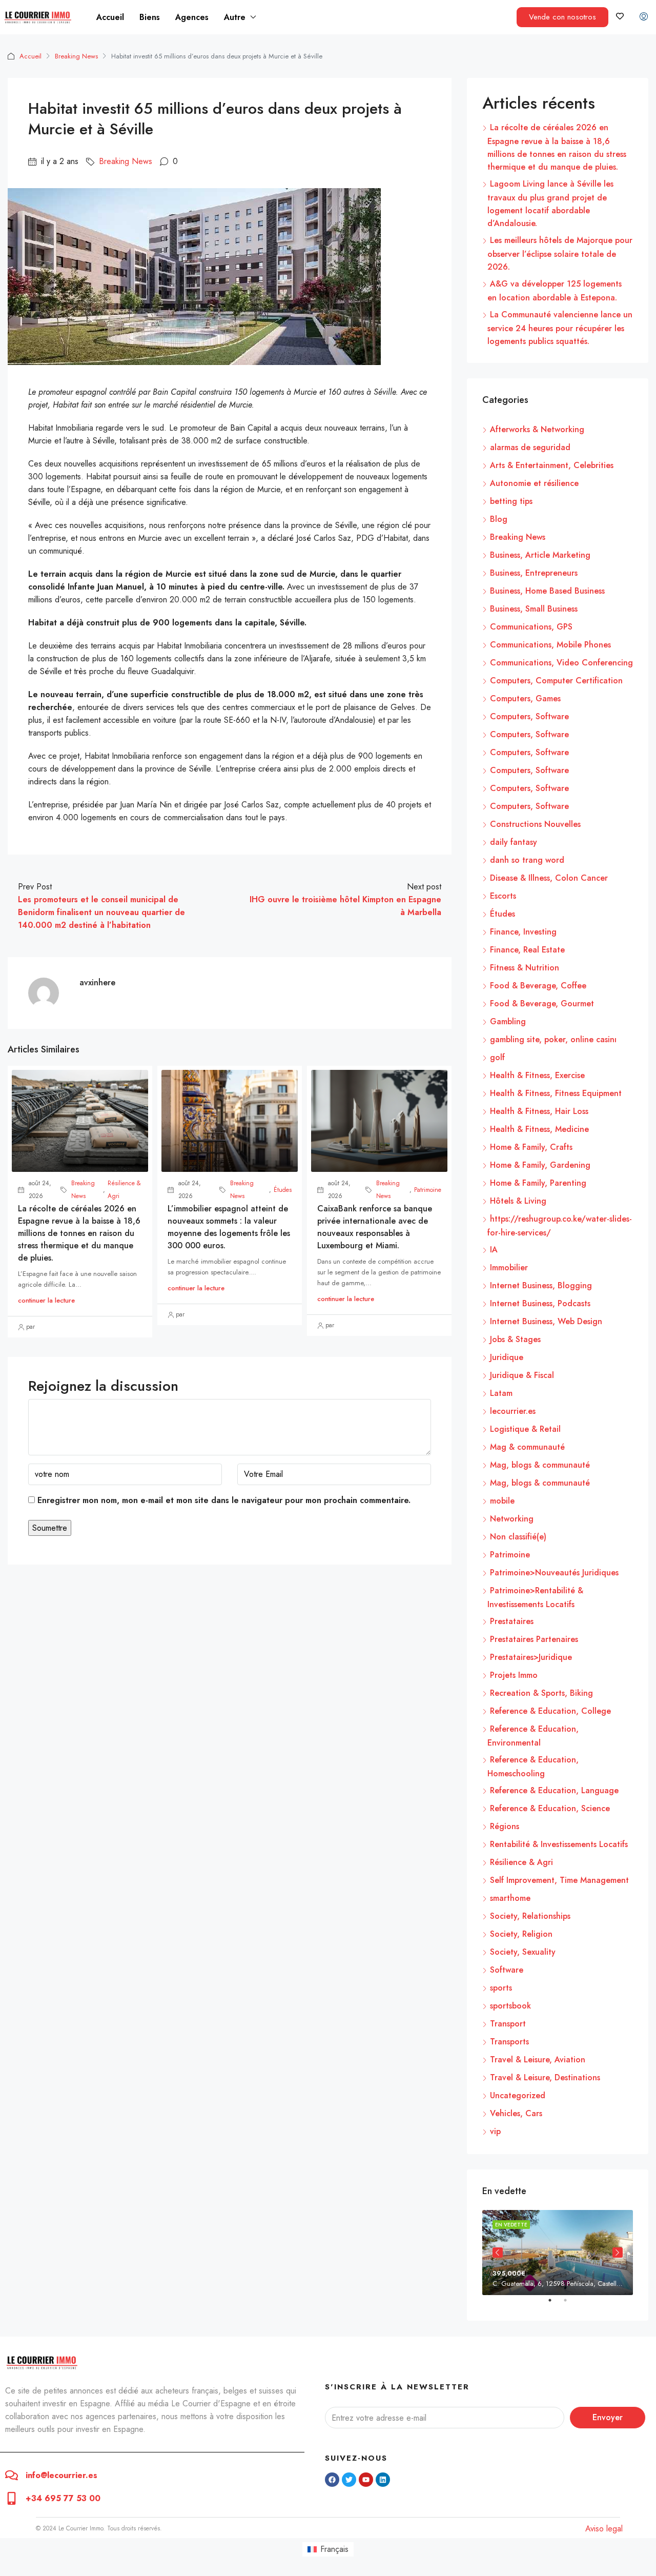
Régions (505, 1826)
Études (283, 1190)
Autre (235, 17)
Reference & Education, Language (554, 1790)
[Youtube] (366, 2480)
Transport (508, 2024)
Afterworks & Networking (537, 429)
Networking (512, 1519)
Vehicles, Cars (516, 2113)
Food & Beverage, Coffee (538, 986)
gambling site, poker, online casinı (553, 1039)
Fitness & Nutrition (525, 968)
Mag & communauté (527, 1447)
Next (618, 2253)
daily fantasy (514, 842)
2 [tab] (570, 2304)
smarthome (510, 1898)
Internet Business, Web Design (546, 1321)
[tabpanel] (558, 2252)
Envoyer (608, 2417)
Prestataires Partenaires (534, 1639)
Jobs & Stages (515, 1339)
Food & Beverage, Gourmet (542, 1003)
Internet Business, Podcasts (540, 1303)
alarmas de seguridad (530, 447)
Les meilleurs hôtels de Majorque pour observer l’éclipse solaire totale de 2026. (560, 253)
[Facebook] (332, 2480)
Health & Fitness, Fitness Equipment (556, 1093)
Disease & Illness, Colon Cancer (549, 878)
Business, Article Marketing (540, 555)
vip (495, 2131)
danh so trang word (527, 860)
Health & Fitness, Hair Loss (539, 1111)
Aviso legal (604, 2529)
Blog (499, 519)
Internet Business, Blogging (541, 1285)
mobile (502, 1501)
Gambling (508, 1021)
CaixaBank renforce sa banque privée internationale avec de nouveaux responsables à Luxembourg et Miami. (375, 1227)
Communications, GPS (531, 627)
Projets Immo (514, 1675)
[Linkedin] (383, 2480)
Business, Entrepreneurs (534, 573)
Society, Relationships (530, 1916)
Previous (498, 2253)
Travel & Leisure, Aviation (538, 2060)
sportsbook (510, 2006)
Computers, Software (529, 716)
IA (494, 1250)
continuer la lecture (46, 1300)
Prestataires (512, 1621)
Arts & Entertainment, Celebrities (552, 465)
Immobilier (509, 1267)
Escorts (503, 896)
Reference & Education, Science (550, 1808)
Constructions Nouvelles (535, 824)
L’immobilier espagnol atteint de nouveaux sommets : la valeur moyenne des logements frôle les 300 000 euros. (229, 1227)
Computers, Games (525, 698)
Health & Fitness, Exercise (537, 1075)
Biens (150, 17)
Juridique (507, 1357)
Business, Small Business (534, 609)
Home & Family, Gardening (540, 1165)
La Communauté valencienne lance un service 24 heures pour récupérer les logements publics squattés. (560, 328)
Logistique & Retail (525, 1429)
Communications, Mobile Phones (550, 645)
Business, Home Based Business (547, 591)
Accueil (110, 17)
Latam (501, 1393)
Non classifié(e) (518, 1537)
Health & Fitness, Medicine (539, 1129)
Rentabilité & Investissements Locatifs (559, 1844)
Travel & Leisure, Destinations (545, 2077)
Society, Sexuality (523, 1952)
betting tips (511, 501)
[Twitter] (349, 2480)
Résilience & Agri (124, 1190)
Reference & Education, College (550, 1711)
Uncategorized (518, 2095)
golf (497, 1057)
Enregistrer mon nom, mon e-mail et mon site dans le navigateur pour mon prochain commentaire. (224, 1500)
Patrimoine (428, 1190)
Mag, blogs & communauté (540, 1465)
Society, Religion (521, 1934)
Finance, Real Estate (527, 950)
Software (507, 1970)
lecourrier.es (513, 1411)
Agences (192, 17)
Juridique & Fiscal (522, 1375)
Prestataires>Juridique (531, 1657)
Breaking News (76, 56)
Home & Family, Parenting (538, 1183)
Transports (509, 2042)
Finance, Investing (523, 932)
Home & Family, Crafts (531, 1147)
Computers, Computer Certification (556, 681)
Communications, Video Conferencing (561, 663)
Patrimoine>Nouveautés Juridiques (554, 1573)
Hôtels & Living (518, 1201)
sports (501, 1988)
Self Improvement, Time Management (559, 1880)
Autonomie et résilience (534, 483)
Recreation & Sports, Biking (541, 1693)
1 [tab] (555, 2304)
